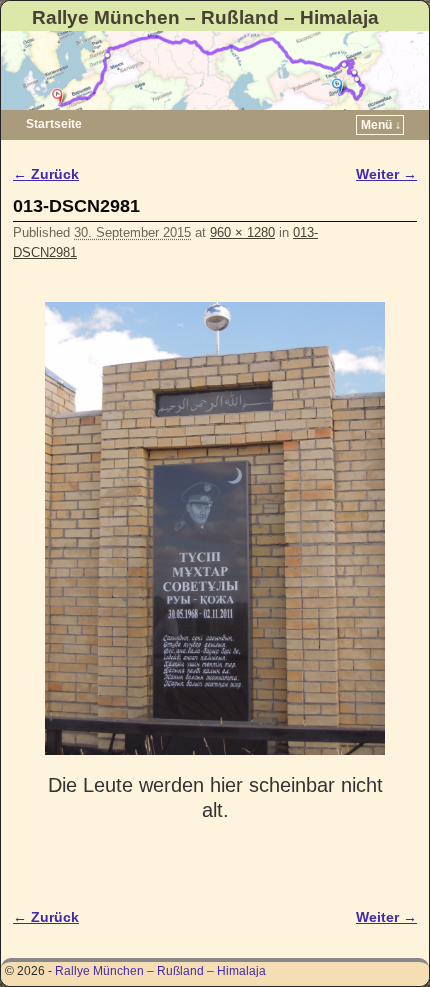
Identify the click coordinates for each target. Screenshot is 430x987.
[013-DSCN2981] (215, 529)
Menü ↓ (381, 125)
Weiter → (386, 174)
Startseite (54, 124)
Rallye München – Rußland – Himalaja (205, 17)
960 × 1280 (242, 232)
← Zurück (46, 174)
